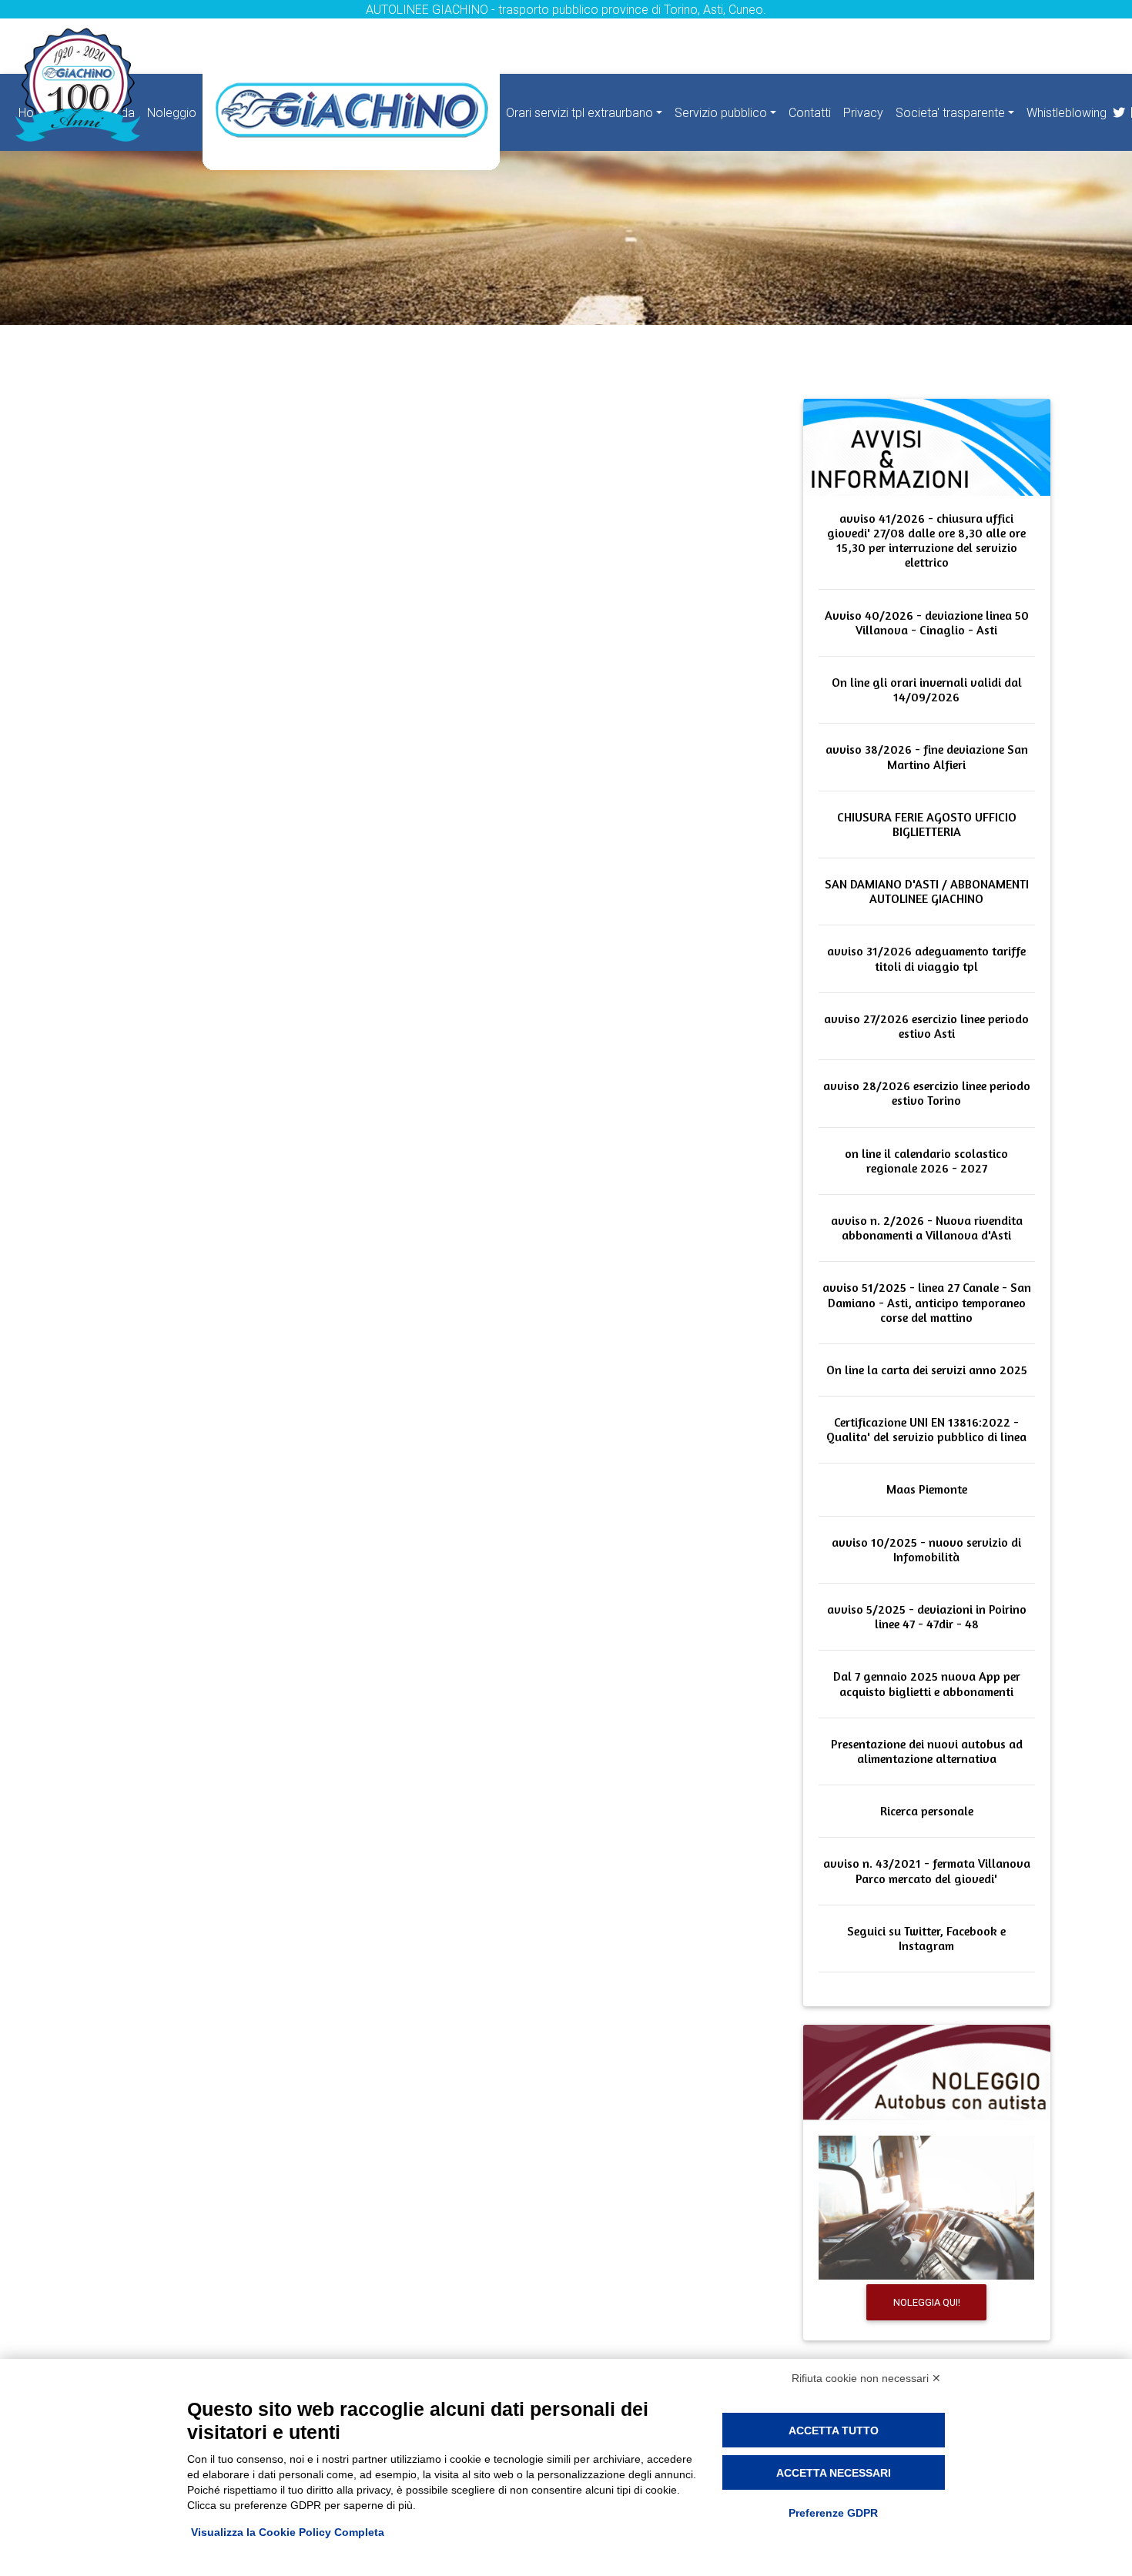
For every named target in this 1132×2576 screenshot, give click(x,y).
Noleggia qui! (927, 2302)
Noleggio (172, 112)
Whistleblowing (1067, 112)
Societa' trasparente (950, 112)
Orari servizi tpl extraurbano (579, 112)
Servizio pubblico (721, 112)
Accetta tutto (834, 2430)
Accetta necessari (834, 2473)
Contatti (810, 112)
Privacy (863, 112)
